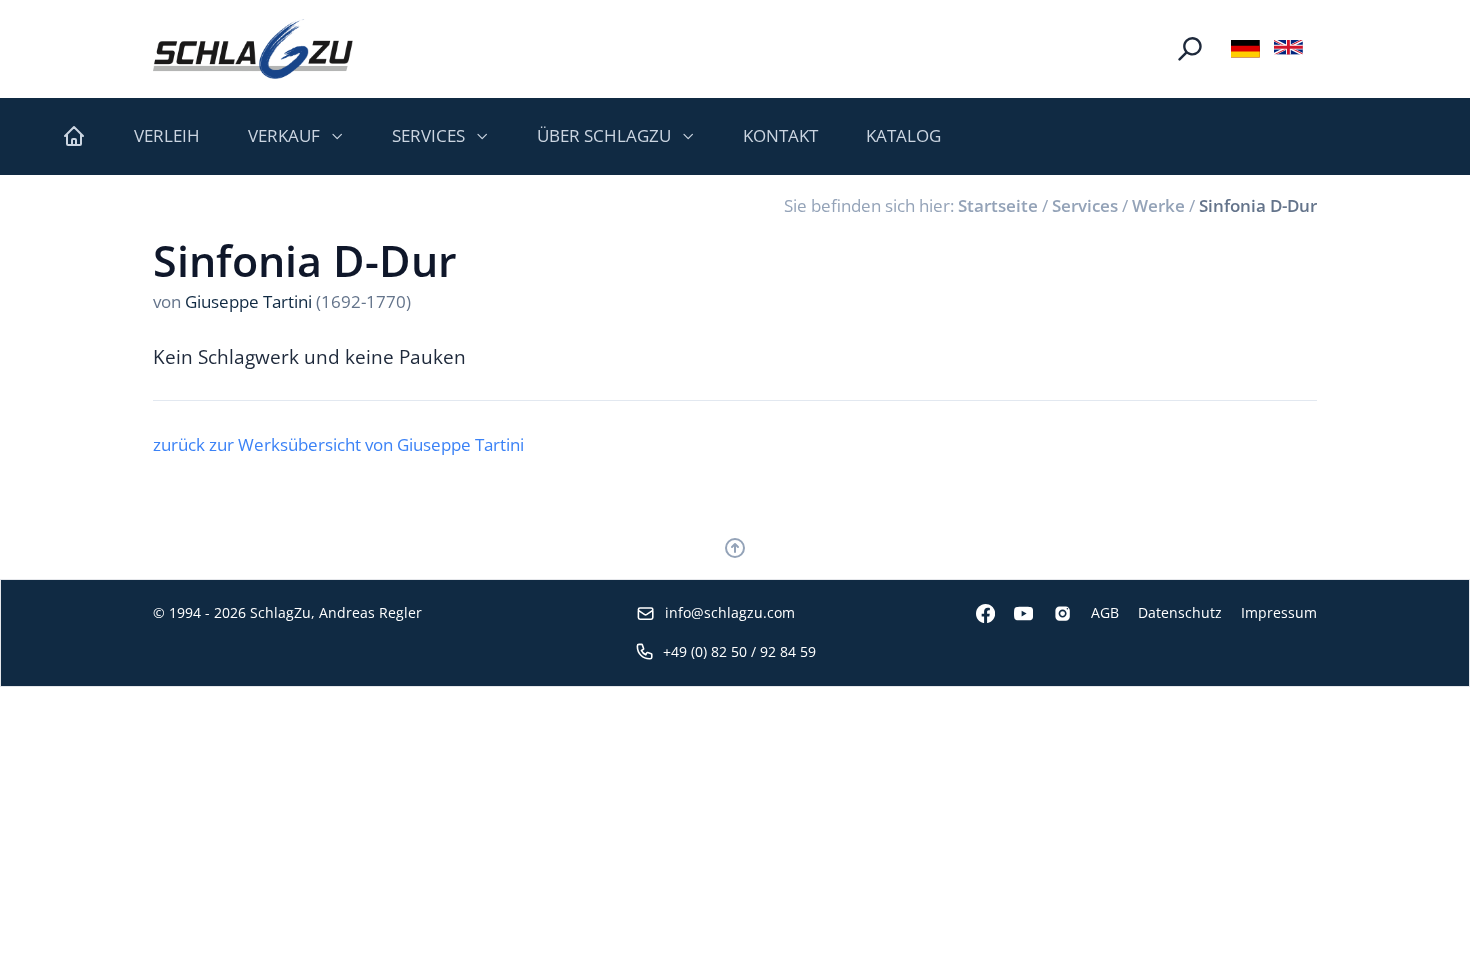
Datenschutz (1180, 612)
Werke (1158, 205)
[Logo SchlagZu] (253, 49)
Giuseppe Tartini (248, 301)
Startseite (998, 205)
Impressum (1279, 612)
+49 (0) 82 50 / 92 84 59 (739, 651)
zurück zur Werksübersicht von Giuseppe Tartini (338, 444)
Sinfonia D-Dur (1258, 205)
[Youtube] (1014, 613)
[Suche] (1190, 49)
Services (1085, 205)
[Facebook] (976, 613)
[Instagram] (1052, 613)
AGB (1105, 612)
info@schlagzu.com (730, 612)
